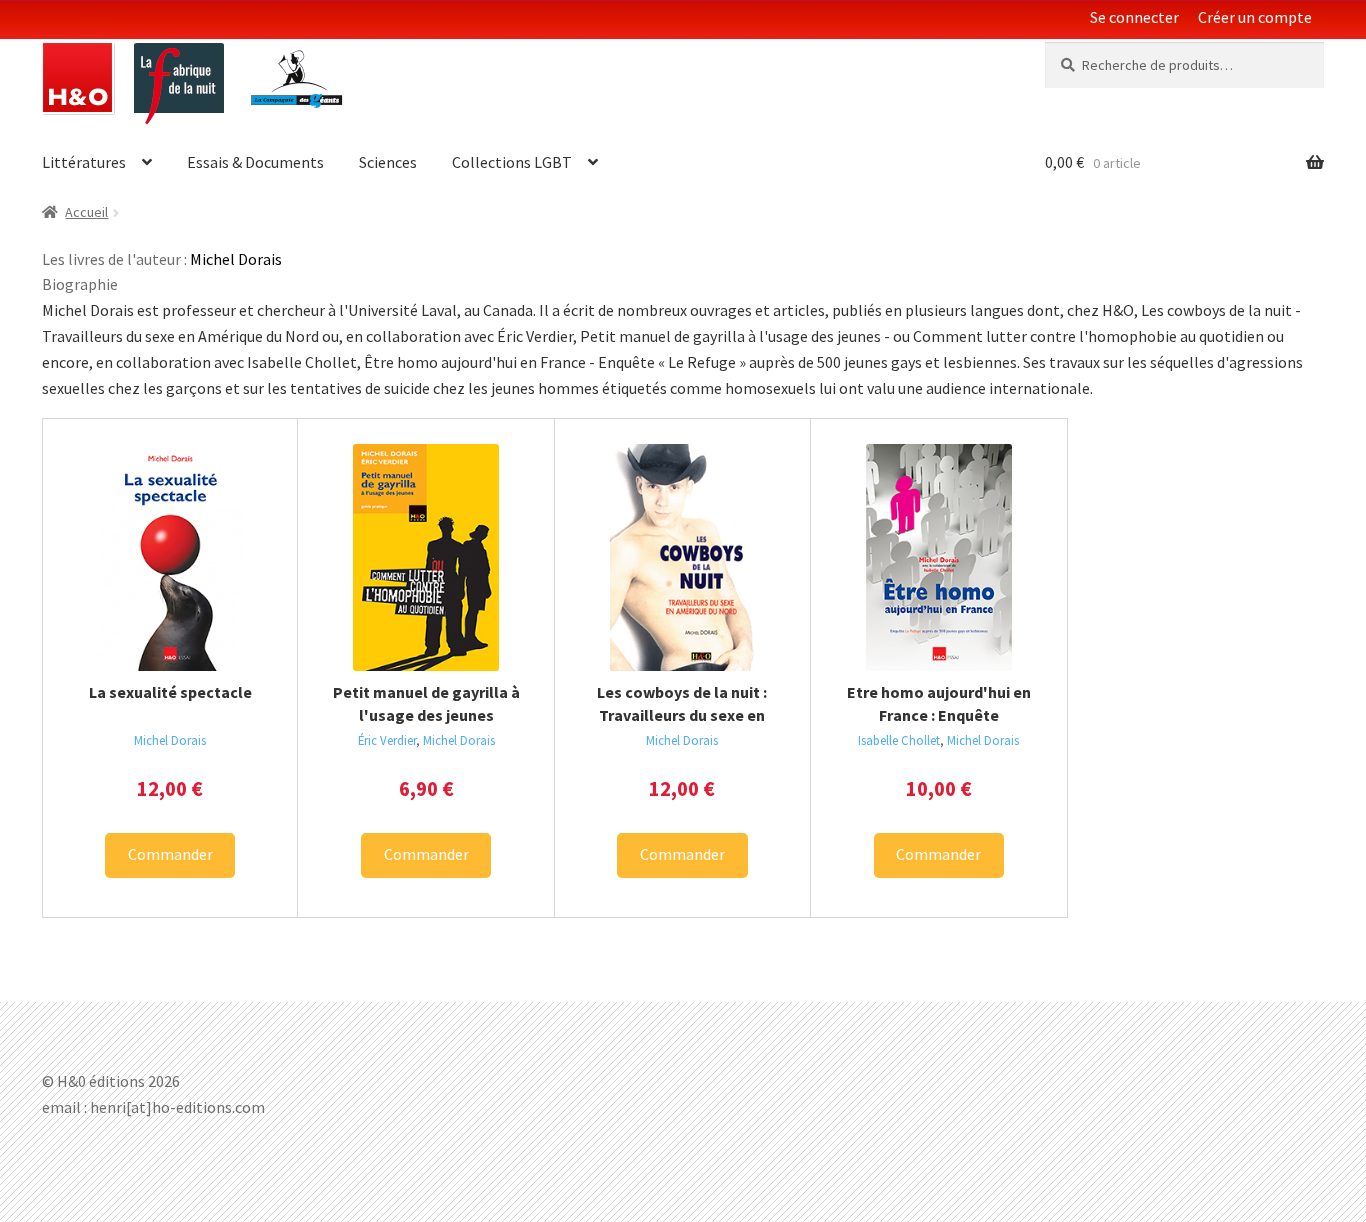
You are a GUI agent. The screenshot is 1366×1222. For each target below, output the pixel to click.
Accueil (86, 212)
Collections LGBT (512, 162)
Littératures (84, 162)
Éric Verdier (387, 740)
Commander (170, 854)
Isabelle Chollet (899, 740)
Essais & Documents (255, 162)
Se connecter (1134, 17)
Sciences (388, 162)
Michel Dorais (170, 740)
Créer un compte (1255, 17)
